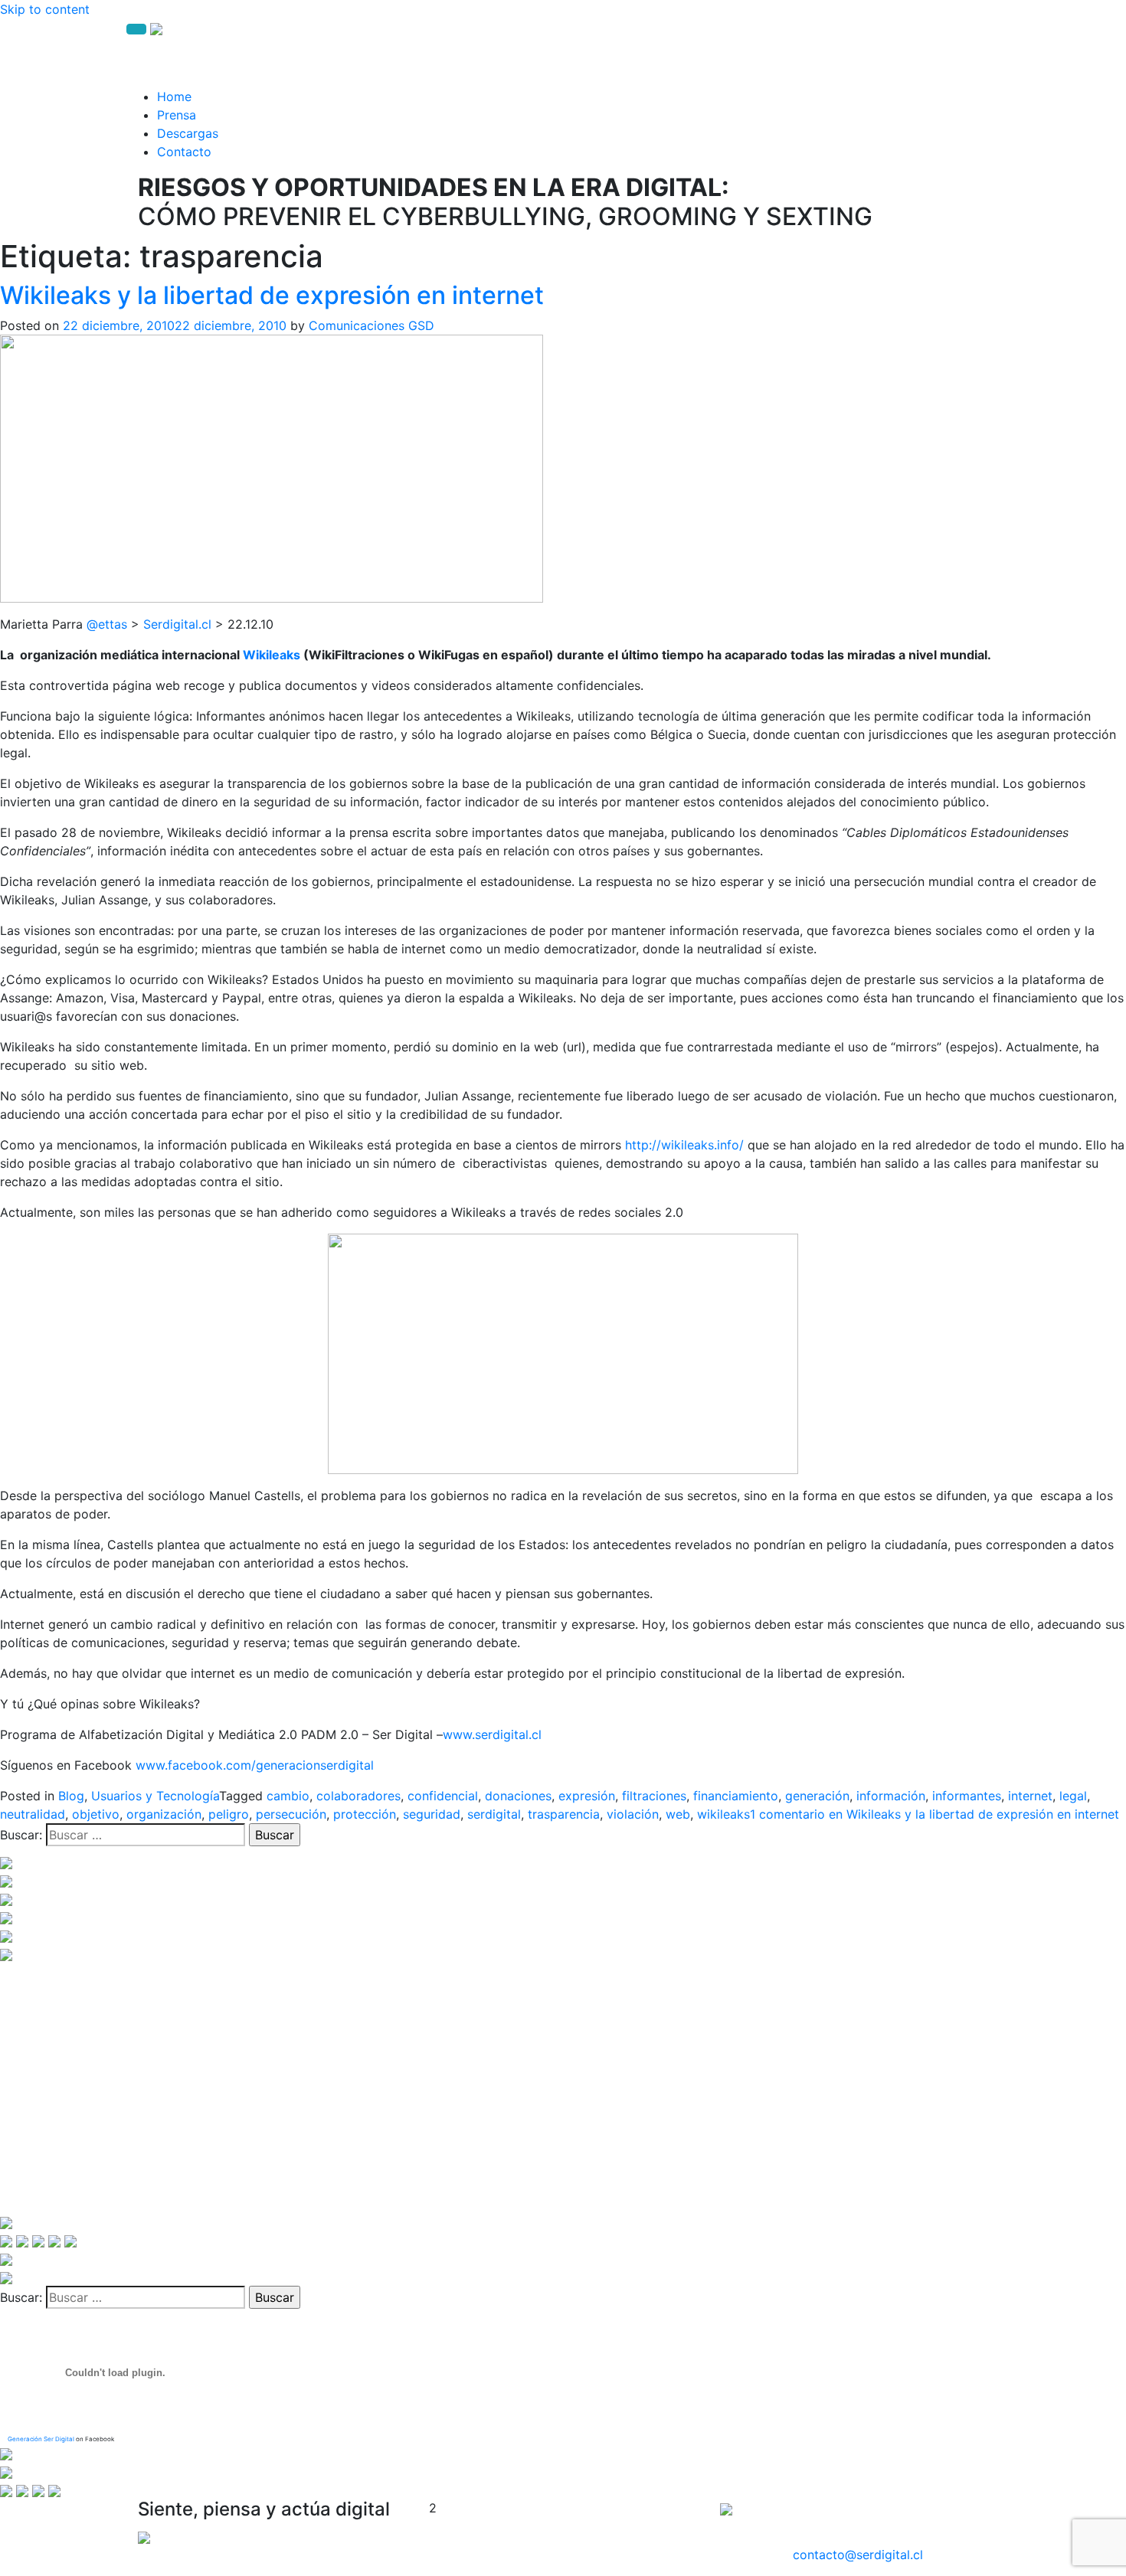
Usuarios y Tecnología (155, 1796)
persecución (291, 1814)
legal (1073, 1796)
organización (164, 1814)
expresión (587, 1796)
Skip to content (45, 9)
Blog (71, 1796)
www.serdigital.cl (492, 1734)
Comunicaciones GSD (372, 325)
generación (817, 1796)
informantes (967, 1796)
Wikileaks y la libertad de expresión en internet (272, 295)
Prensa (177, 115)
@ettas (107, 624)
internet (1030, 1796)
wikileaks (723, 1814)
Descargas (188, 133)
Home (174, 96)
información (891, 1796)
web (678, 1814)
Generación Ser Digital (41, 2439)
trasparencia (564, 1814)
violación (633, 1814)
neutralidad (33, 1814)
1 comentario (935, 1814)
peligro (229, 1814)
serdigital (494, 1814)
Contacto (184, 152)
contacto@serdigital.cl (858, 2555)
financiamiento (736, 1796)
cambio (288, 1796)
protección (365, 1814)
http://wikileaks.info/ (684, 1145)
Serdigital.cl (177, 624)
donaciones (518, 1796)
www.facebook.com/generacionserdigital (255, 1765)
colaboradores (358, 1796)
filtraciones (654, 1796)
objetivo (96, 1814)
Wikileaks (272, 655)
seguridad (432, 1814)
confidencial (443, 1796)
